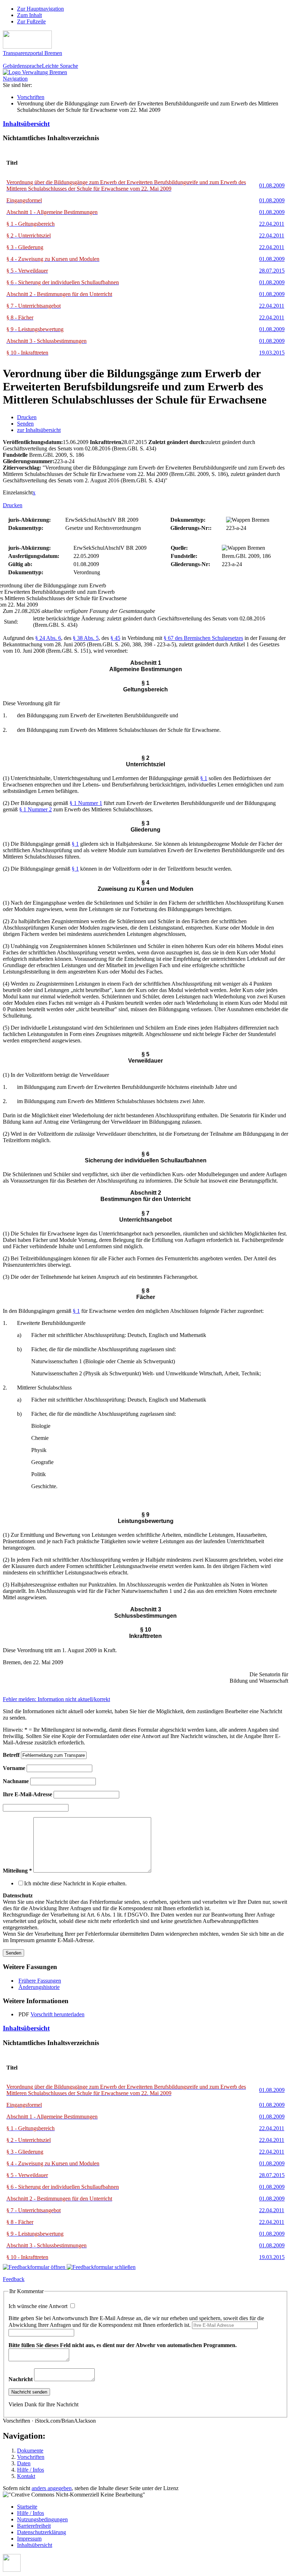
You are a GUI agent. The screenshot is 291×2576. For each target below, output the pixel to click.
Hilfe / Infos (31, 2470)
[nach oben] (12, 2570)
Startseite (27, 2507)
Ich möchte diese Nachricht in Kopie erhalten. (75, 1883)
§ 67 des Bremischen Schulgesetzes (203, 638)
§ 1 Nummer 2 (35, 809)
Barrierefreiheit (34, 2526)
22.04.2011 (272, 224)
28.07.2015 (272, 271)
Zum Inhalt (29, 15)
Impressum (29, 2539)
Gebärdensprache (22, 66)
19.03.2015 (272, 353)
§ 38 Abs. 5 (86, 638)
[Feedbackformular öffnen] (35, 2267)
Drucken (27, 417)
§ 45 (115, 638)
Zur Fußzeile (31, 21)
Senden (25, 424)
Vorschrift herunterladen (57, 2014)
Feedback (14, 2279)
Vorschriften (31, 97)
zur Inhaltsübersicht (39, 430)
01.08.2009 (272, 185)
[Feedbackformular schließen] (101, 2267)
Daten (24, 2463)
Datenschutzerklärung (42, 2532)
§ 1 (204, 778)
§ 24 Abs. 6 (48, 638)
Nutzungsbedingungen (42, 2519)
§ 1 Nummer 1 (86, 803)
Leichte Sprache (60, 66)
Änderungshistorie (39, 1987)
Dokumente (30, 2451)
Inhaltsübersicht (26, 124)
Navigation (15, 79)
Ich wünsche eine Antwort (39, 2306)
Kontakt (26, 2476)
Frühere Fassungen (40, 1981)
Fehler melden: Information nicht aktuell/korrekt (56, 1699)
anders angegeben (52, 2488)
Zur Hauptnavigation (40, 9)
